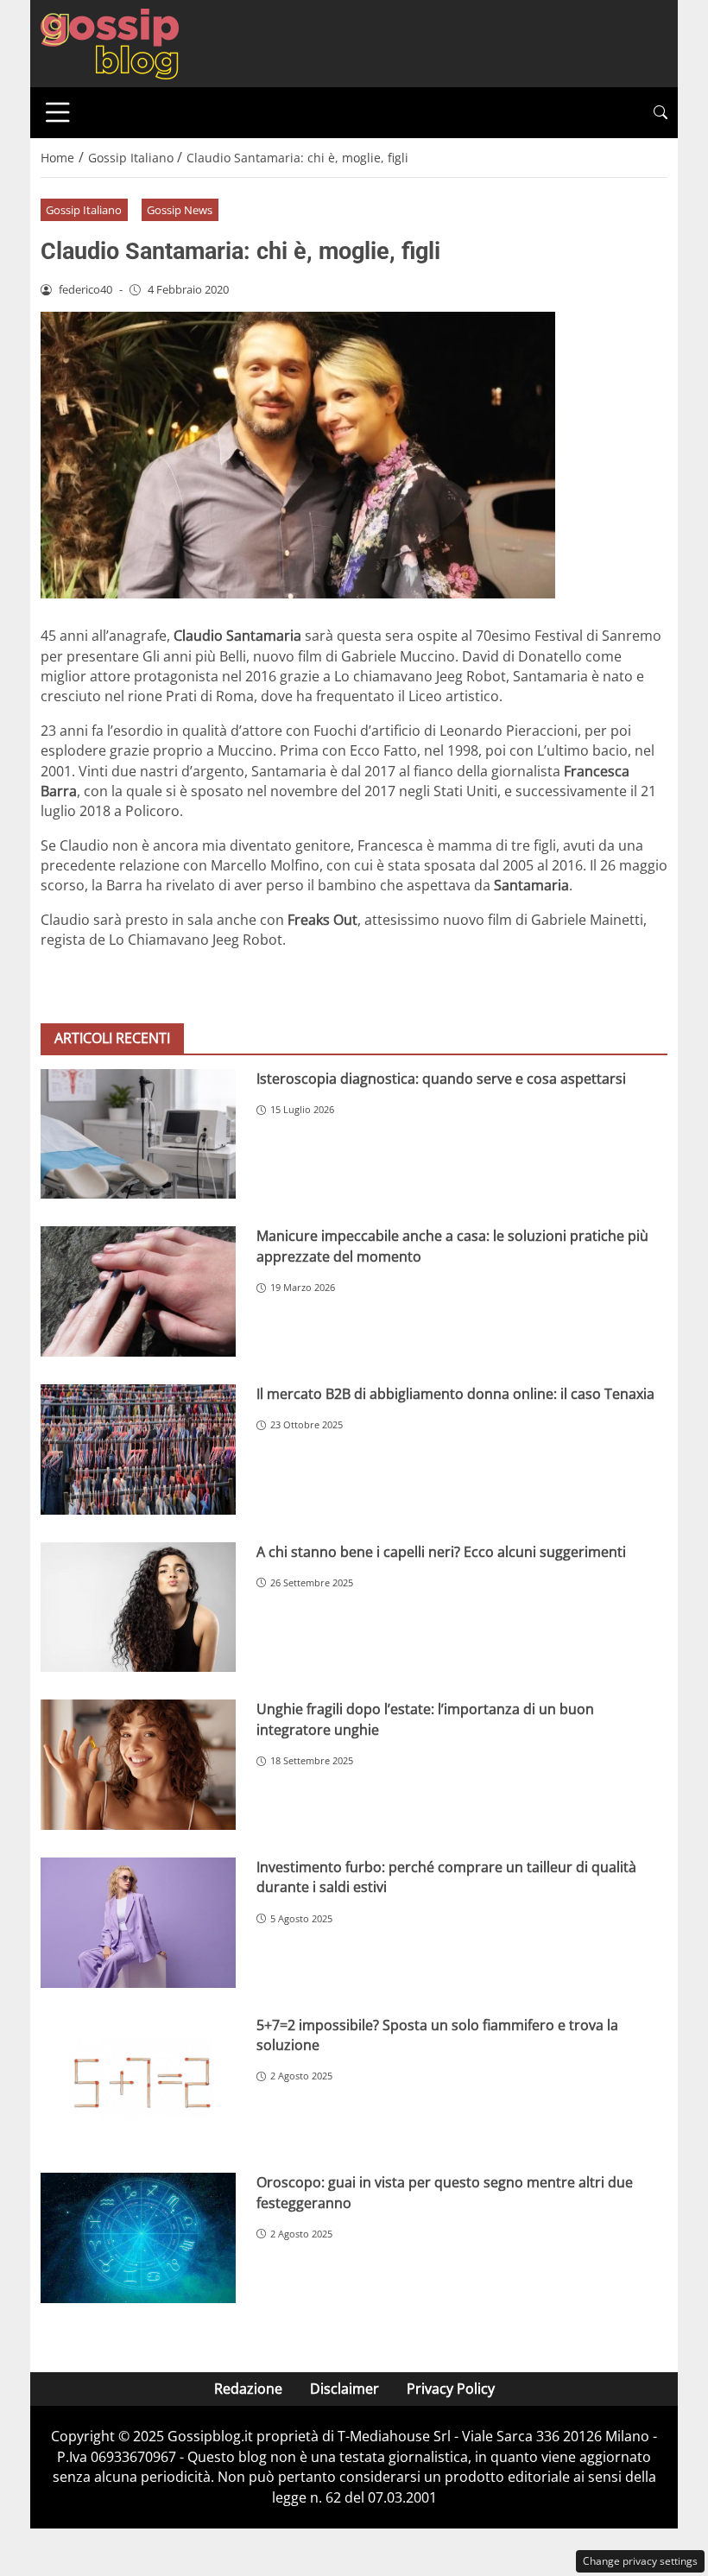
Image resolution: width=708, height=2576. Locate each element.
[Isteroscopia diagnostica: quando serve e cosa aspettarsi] (138, 1134)
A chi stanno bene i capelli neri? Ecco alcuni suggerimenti (441, 1552)
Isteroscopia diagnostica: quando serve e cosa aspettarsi (441, 1079)
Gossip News (180, 210)
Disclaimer (345, 2389)
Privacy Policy (451, 2389)
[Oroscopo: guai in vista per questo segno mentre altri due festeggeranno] (138, 2238)
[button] (661, 113)
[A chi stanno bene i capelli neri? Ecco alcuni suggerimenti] (138, 1608)
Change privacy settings (640, 2561)
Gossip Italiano (84, 210)
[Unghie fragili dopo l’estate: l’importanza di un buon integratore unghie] (138, 1765)
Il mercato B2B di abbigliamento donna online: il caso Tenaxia (455, 1394)
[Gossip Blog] (110, 42)
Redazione (248, 2389)
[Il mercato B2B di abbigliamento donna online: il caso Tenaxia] (138, 1449)
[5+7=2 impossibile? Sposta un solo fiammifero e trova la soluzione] (138, 2081)
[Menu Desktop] (58, 112)
